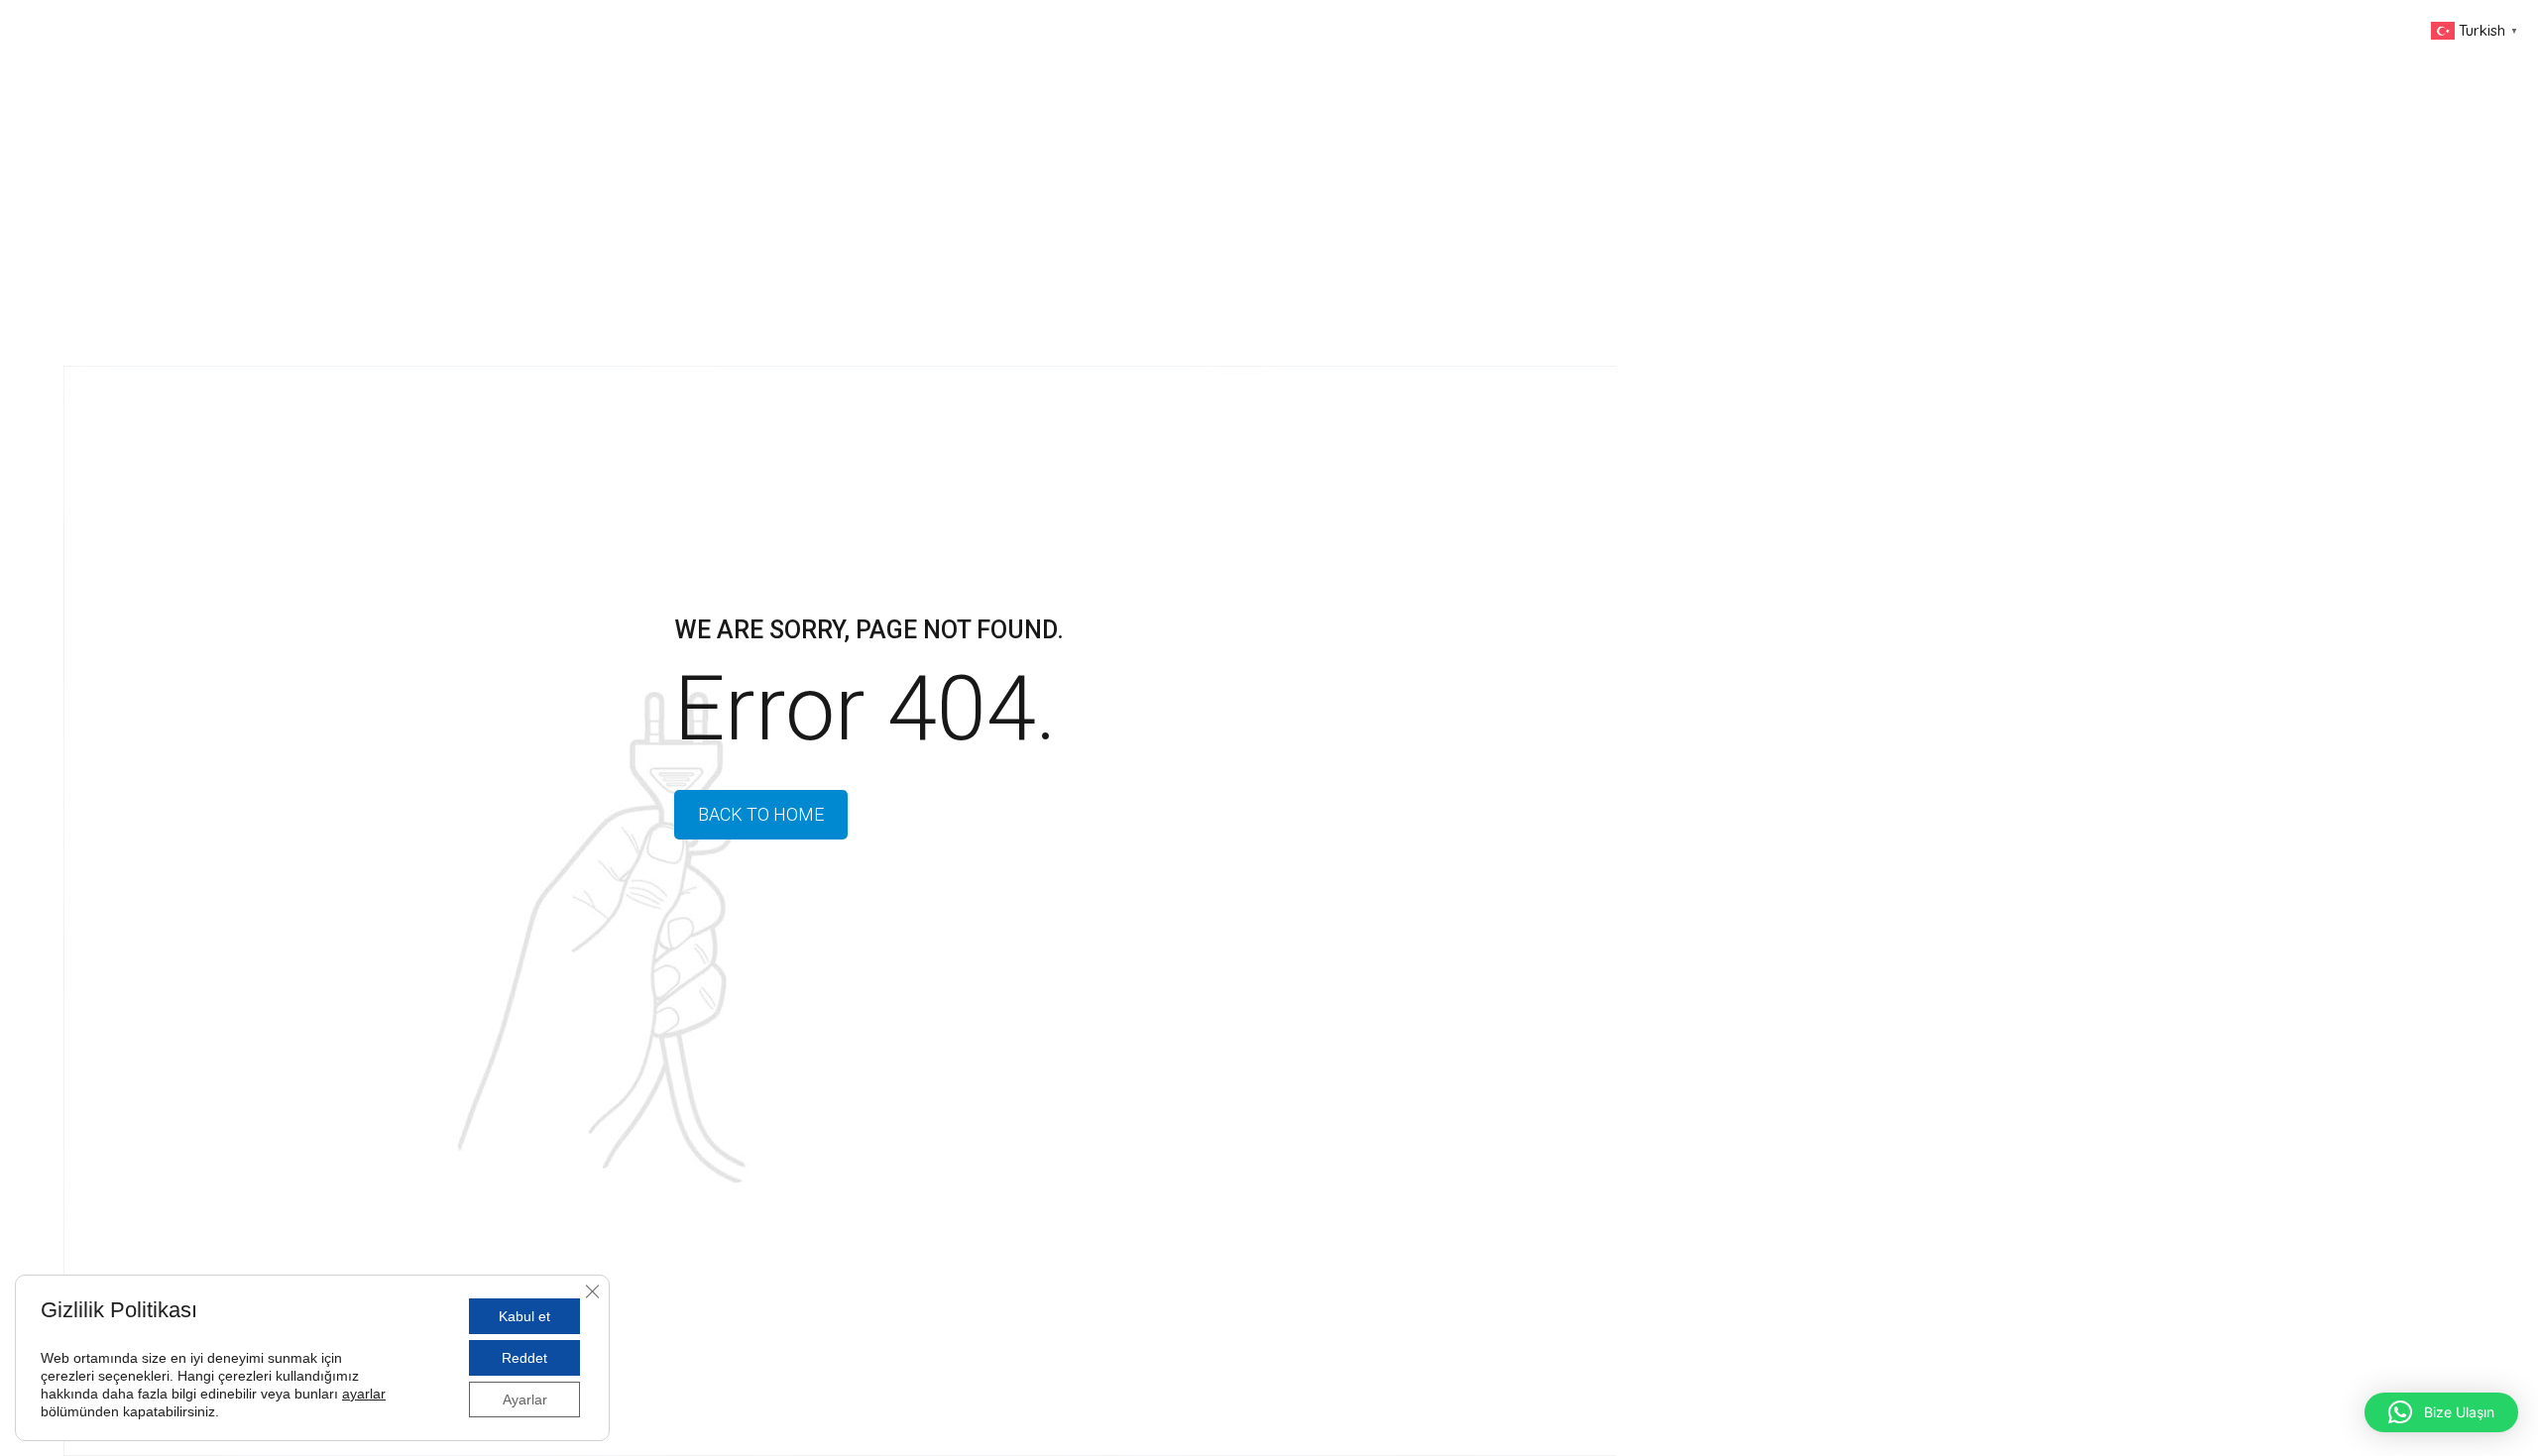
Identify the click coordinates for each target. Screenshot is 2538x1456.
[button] (2441, 1412)
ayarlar (364, 1394)
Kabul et (524, 1316)
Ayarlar (525, 1400)
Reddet (524, 1358)
